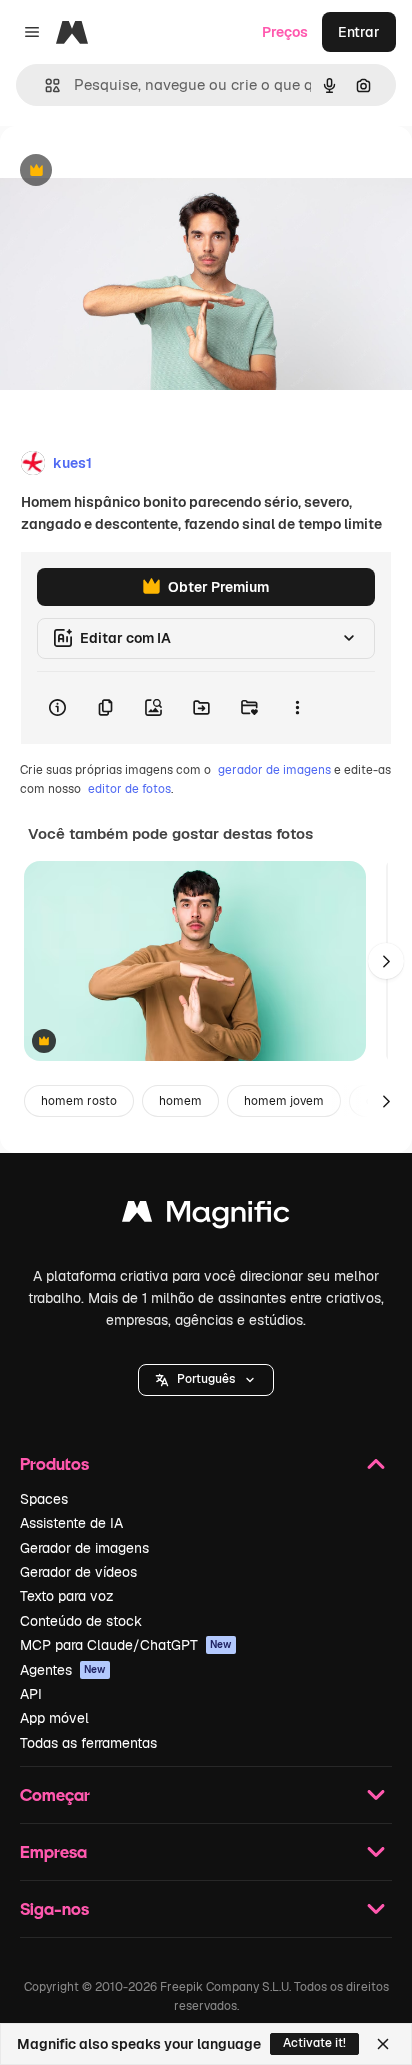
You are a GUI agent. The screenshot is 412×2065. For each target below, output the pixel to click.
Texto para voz (67, 1596)
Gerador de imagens (84, 1548)
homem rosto (79, 1101)
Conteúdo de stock (81, 1621)
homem (180, 1101)
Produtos (54, 1463)
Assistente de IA (71, 1523)
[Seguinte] (386, 961)
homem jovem (284, 1101)
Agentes (63, 1670)
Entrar (359, 32)
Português (206, 1379)
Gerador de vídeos (78, 1572)
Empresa (53, 1851)
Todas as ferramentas (88, 1743)
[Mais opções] (297, 708)
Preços (285, 32)
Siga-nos (54, 1908)
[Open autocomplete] (44, 85)
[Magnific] (206, 1216)
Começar (55, 1794)
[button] (206, 1380)
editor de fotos (129, 789)
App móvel (54, 1718)
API (31, 1694)
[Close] (383, 2044)
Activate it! (314, 2043)
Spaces (44, 1499)
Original (128, 171)
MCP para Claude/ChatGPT (126, 1645)
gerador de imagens (274, 770)
